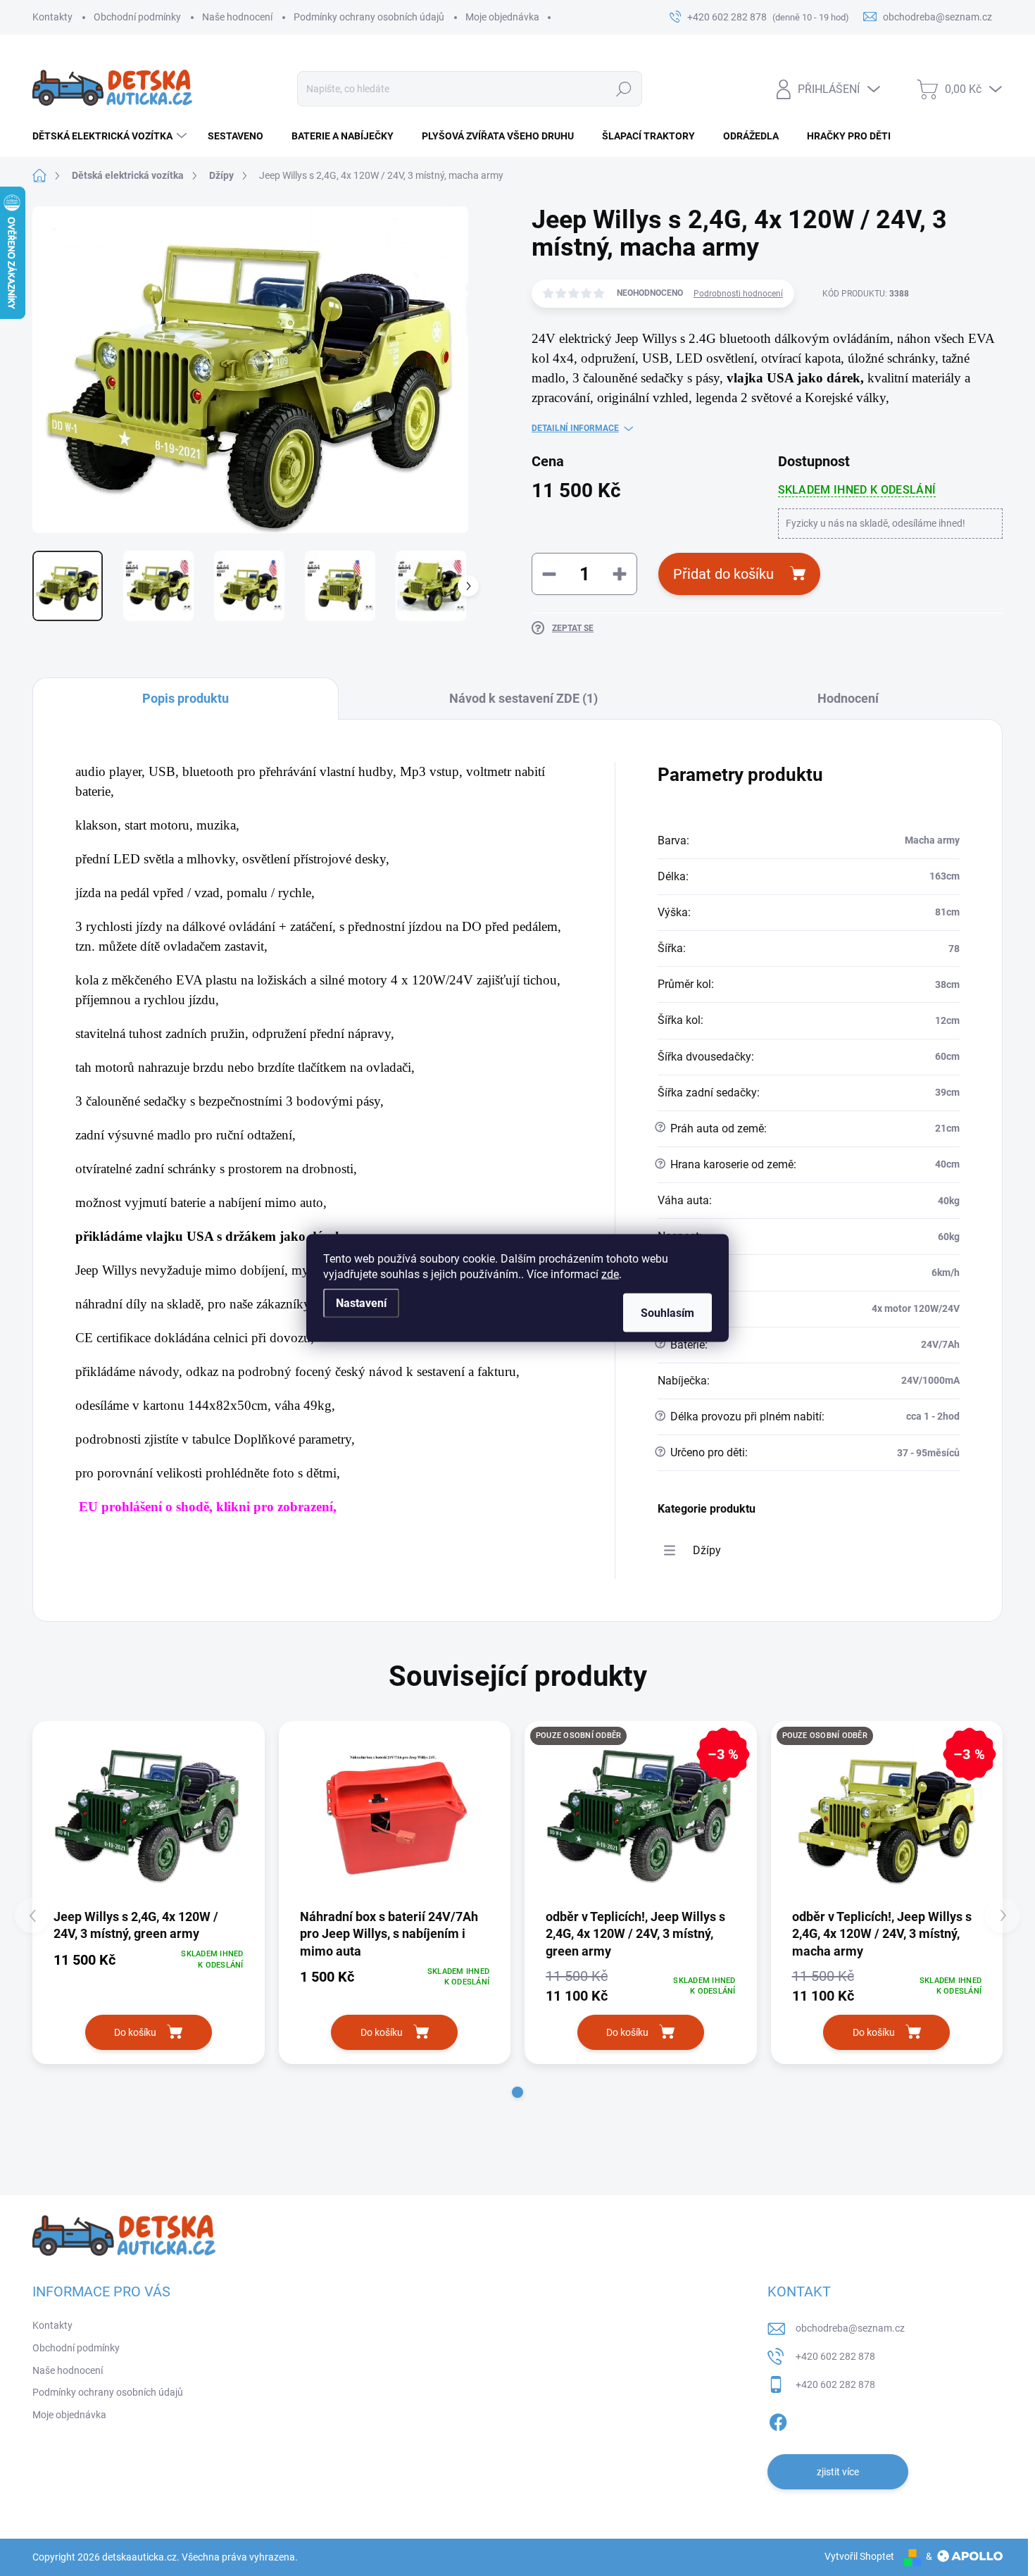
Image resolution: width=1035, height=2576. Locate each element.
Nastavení (361, 1303)
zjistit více (838, 2472)
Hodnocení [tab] (848, 698)
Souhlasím (667, 1313)
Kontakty (52, 17)
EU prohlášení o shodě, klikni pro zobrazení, (208, 1507)
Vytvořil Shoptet (859, 2556)
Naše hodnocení (237, 17)
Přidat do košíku (723, 574)
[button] (517, 2092)
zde (610, 1274)
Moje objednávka (502, 17)
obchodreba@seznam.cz (850, 2328)
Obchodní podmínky (137, 17)
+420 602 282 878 (835, 2356)
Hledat (624, 89)
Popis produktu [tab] (186, 698)
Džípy (707, 1550)
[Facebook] (778, 2420)
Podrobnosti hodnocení (738, 294)
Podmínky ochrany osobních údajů (369, 17)
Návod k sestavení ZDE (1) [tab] (523, 698)
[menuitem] (111, 136)
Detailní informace (575, 428)
